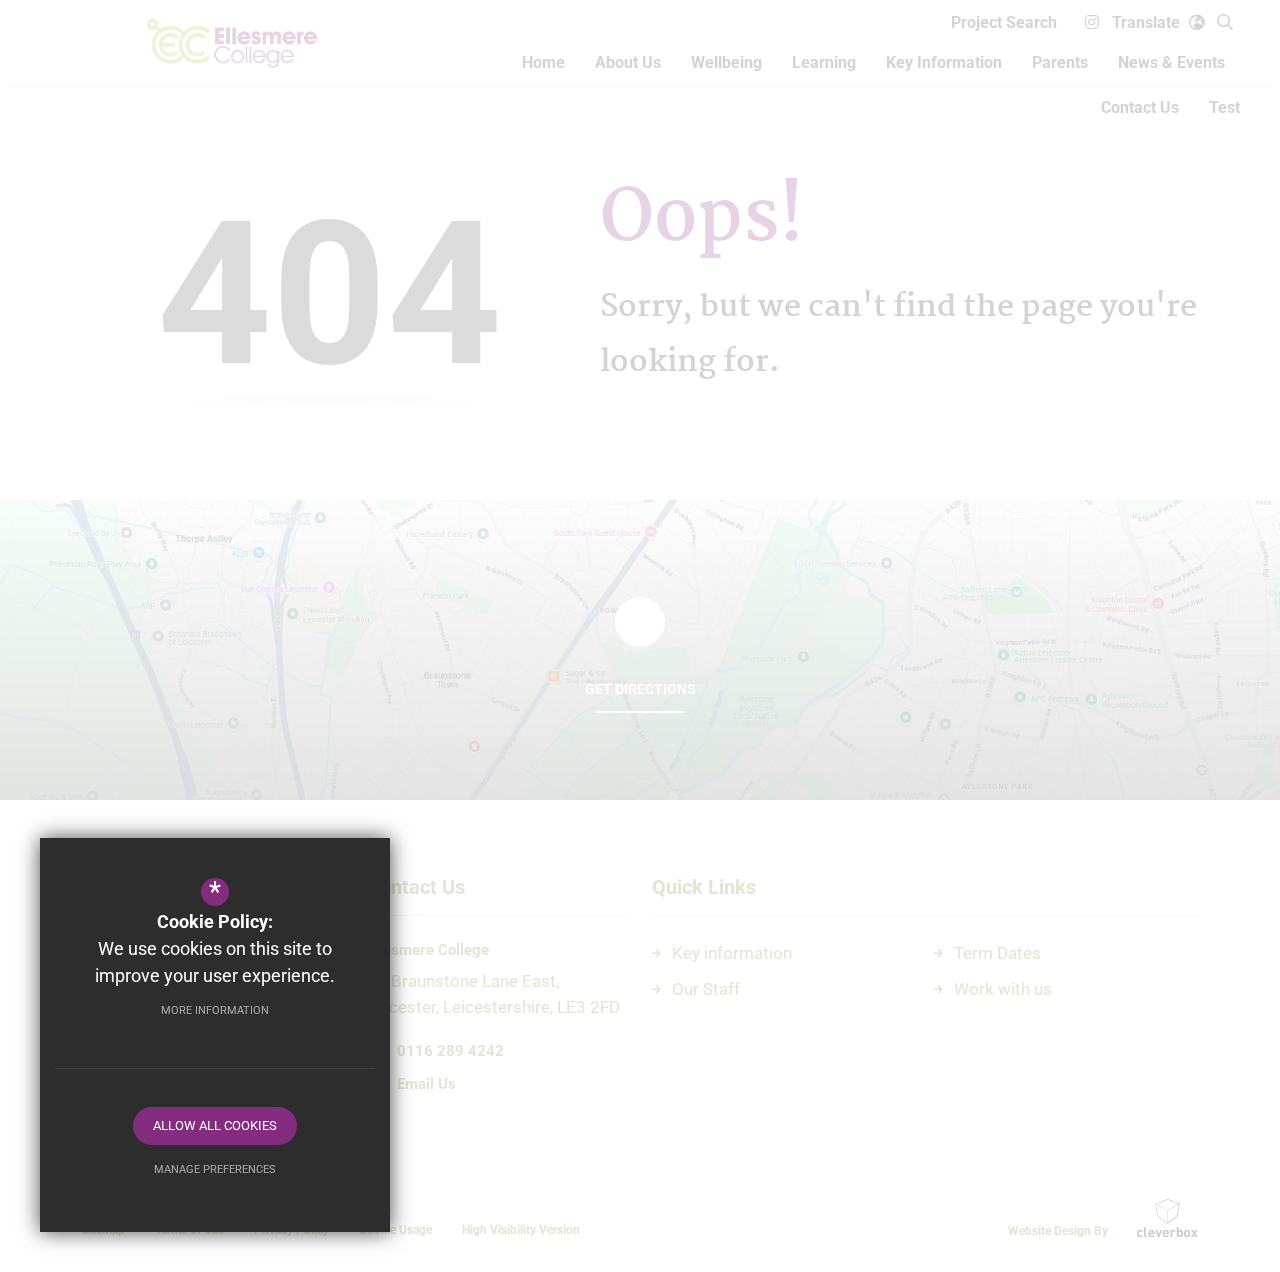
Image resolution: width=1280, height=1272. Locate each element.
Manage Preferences (215, 1169)
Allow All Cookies (215, 1125)
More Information (215, 1010)
